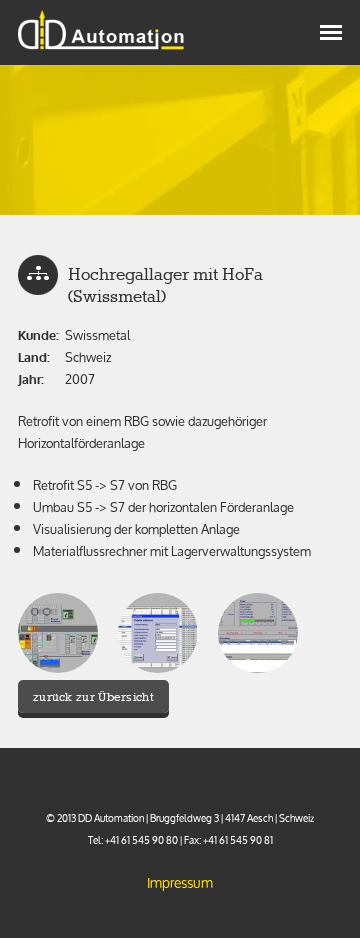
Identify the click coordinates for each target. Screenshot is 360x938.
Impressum (180, 882)
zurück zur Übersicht (93, 697)
